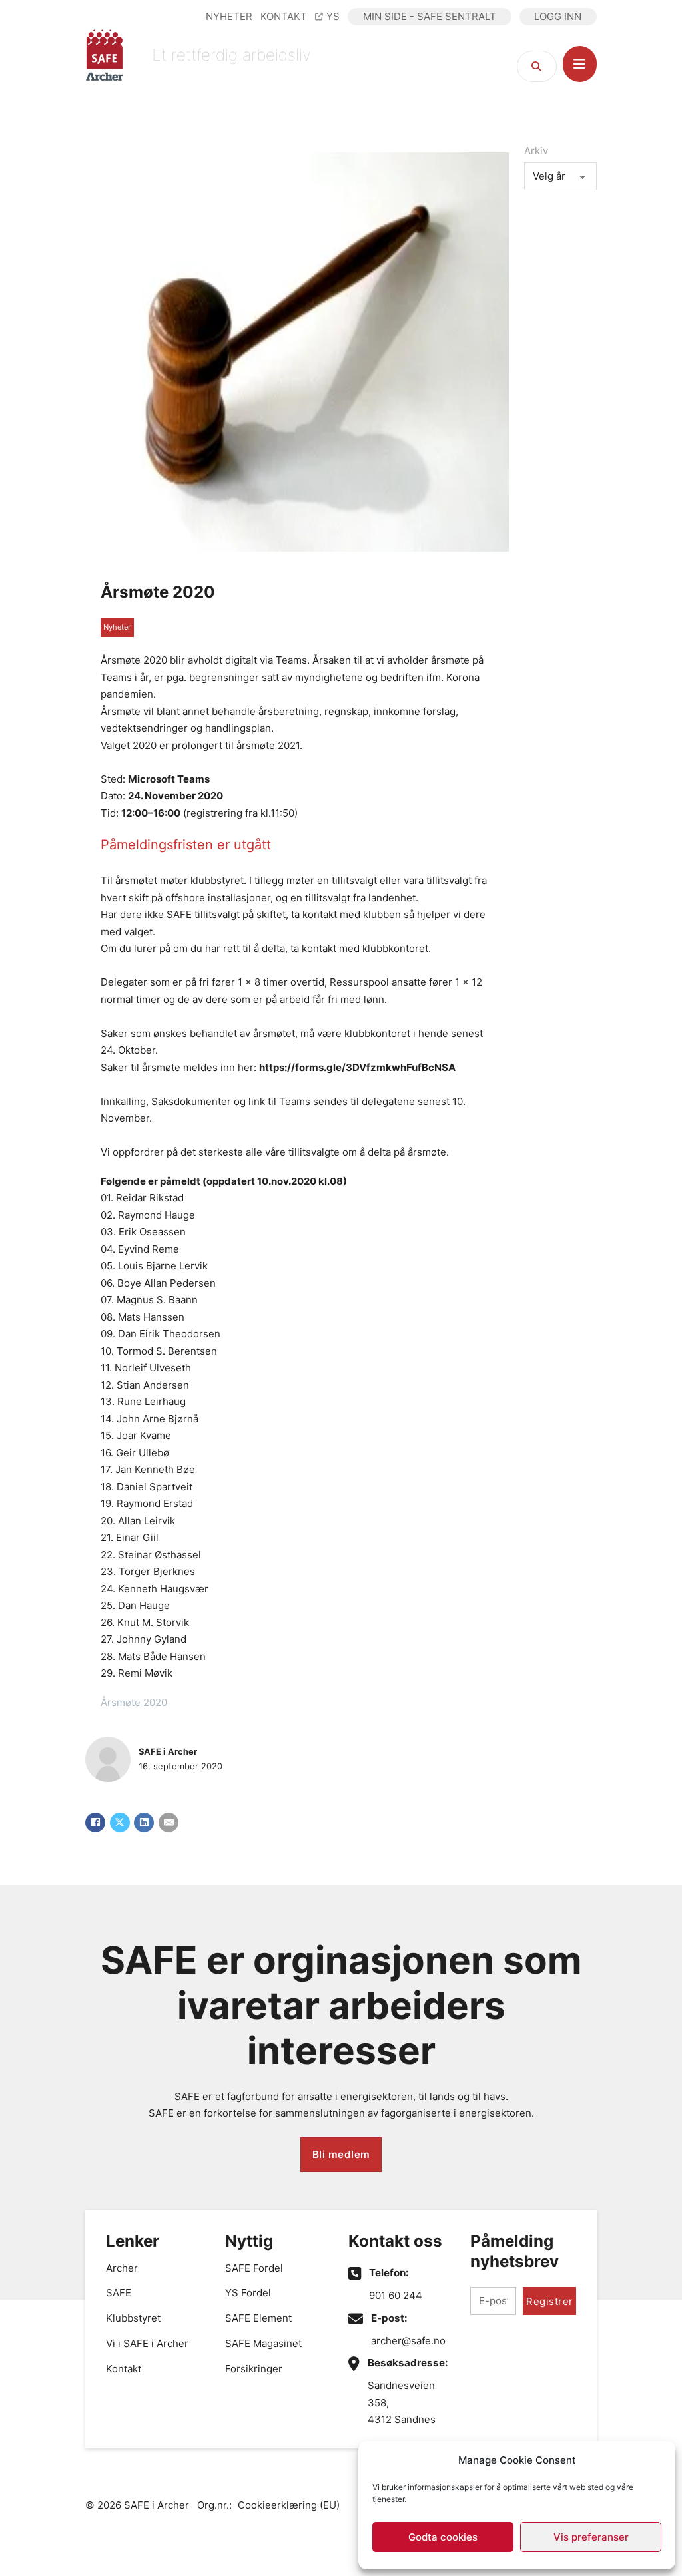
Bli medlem (341, 2154)
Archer (122, 2268)
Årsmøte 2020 (158, 592)
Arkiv (536, 151)
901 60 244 (396, 2295)
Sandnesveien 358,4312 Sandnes (402, 2402)
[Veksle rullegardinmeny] (579, 64)
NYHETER (229, 16)
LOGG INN (558, 16)
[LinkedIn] (144, 1823)
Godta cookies (443, 2537)
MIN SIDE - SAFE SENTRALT (430, 16)
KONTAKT (284, 16)
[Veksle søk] (537, 66)
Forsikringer (254, 2369)
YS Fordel (248, 2293)
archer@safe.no (408, 2341)
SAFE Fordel (254, 2268)
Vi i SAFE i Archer (147, 2343)
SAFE (119, 2293)
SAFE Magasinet (263, 2343)
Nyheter (117, 627)
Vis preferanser (591, 2537)
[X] (120, 1823)
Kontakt (124, 2369)
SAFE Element (258, 2318)
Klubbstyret (133, 2318)
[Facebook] (95, 1823)
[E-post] (169, 1823)
